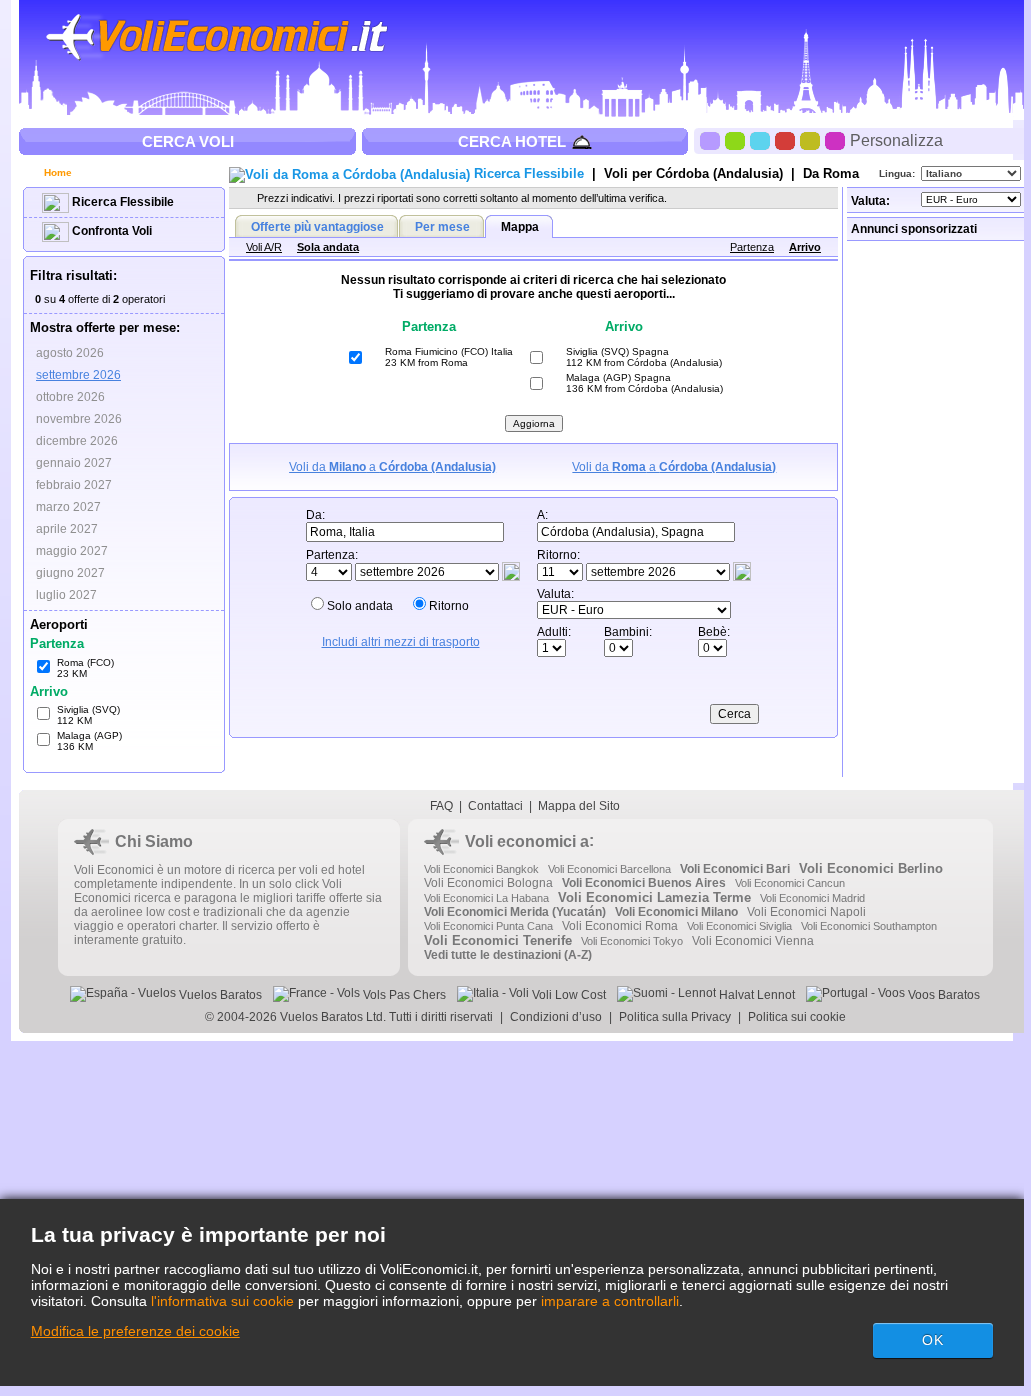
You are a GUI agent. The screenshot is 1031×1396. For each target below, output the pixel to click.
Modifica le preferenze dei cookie (135, 1331)
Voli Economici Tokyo (632, 941)
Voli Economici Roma (620, 926)
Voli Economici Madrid (812, 898)
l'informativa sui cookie (222, 1301)
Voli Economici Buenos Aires (644, 883)
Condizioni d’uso (556, 1017)
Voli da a (392, 467)
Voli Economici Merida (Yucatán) (515, 912)
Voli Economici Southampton (869, 926)
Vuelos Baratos (219, 995)
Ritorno (449, 606)
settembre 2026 (78, 375)
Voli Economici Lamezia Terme (654, 897)
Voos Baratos (942, 995)
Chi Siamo (154, 841)
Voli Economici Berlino (871, 868)
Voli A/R (264, 247)
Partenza (752, 247)
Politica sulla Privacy (675, 1017)
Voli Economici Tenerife (498, 940)
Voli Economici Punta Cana (488, 926)
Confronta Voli (110, 231)
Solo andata (360, 606)
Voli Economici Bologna (488, 883)
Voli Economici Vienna (753, 941)
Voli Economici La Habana (486, 898)
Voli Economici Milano (676, 912)
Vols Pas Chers (403, 995)
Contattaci (495, 806)
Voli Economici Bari (735, 869)
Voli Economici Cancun (790, 883)
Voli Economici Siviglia (739, 926)
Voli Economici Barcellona (609, 869)
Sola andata (328, 247)
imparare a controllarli (610, 1301)
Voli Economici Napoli (806, 912)
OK (933, 1340)
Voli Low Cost (567, 995)
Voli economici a (527, 841)
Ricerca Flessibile (121, 202)
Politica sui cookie (797, 1017)
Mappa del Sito (579, 806)
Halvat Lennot (755, 995)
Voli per (693, 173)
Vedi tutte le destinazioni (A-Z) (508, 955)
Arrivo (805, 247)
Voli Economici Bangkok (481, 869)
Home (56, 172)
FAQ (441, 806)
